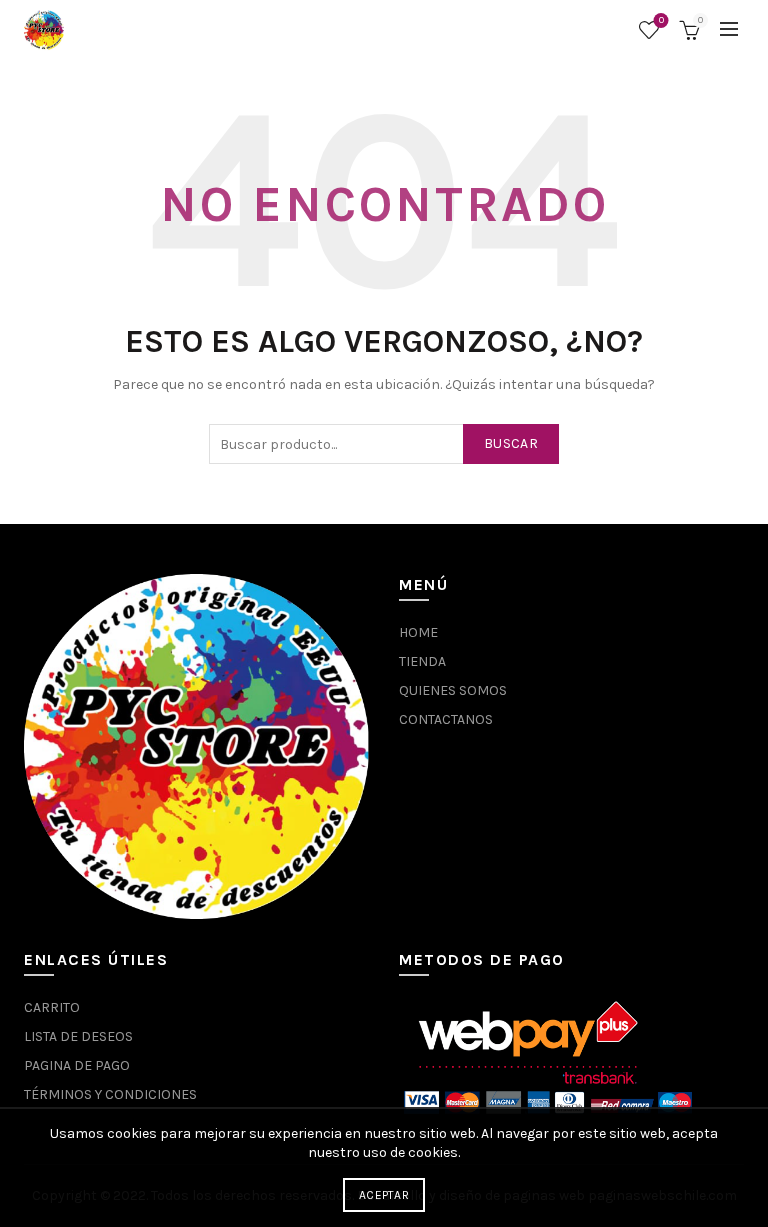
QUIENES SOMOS (453, 690)
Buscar (511, 443)
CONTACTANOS (446, 719)
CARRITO (52, 1007)
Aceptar (384, 1195)
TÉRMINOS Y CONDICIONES (110, 1094)
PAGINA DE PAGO (77, 1065)
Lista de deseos (661, 20)
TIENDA (422, 661)
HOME (418, 632)
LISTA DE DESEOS (78, 1036)
